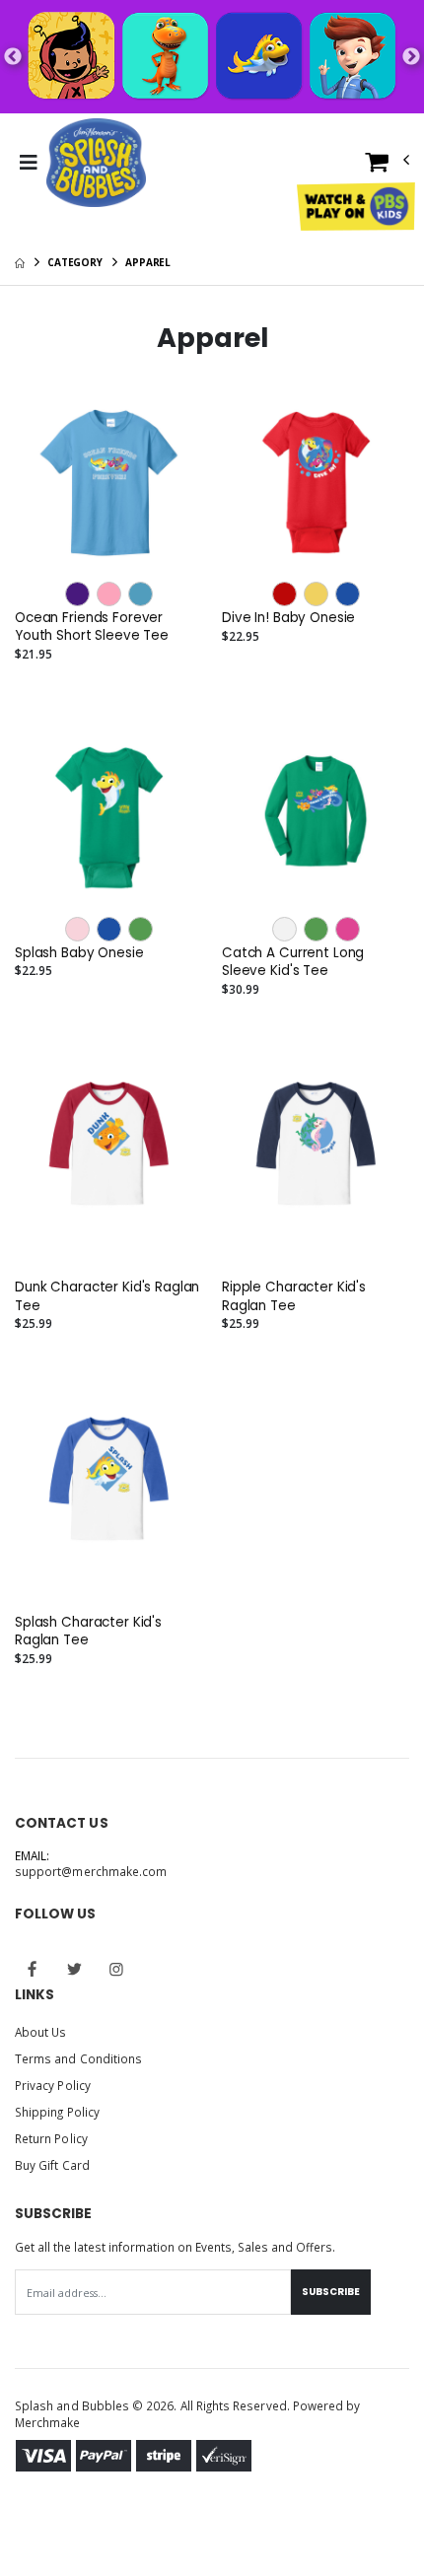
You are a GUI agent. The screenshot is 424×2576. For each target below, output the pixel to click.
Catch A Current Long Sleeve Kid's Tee (293, 962)
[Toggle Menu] (28, 163)
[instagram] (116, 1969)
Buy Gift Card (52, 2165)
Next (411, 57)
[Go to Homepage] (96, 163)
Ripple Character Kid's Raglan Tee (294, 1296)
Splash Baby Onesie (79, 953)
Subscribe (331, 2292)
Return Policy (51, 2138)
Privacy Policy (53, 2085)
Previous (13, 57)
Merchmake (48, 2422)
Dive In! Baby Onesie (288, 618)
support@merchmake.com (91, 1871)
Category (75, 262)
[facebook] (33, 1969)
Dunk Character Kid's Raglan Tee (107, 1296)
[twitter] (75, 1969)
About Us (40, 2032)
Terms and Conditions (78, 2058)
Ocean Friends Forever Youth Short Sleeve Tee (92, 627)
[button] (388, 166)
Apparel (148, 262)
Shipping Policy (57, 2112)
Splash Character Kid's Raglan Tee (88, 1632)
